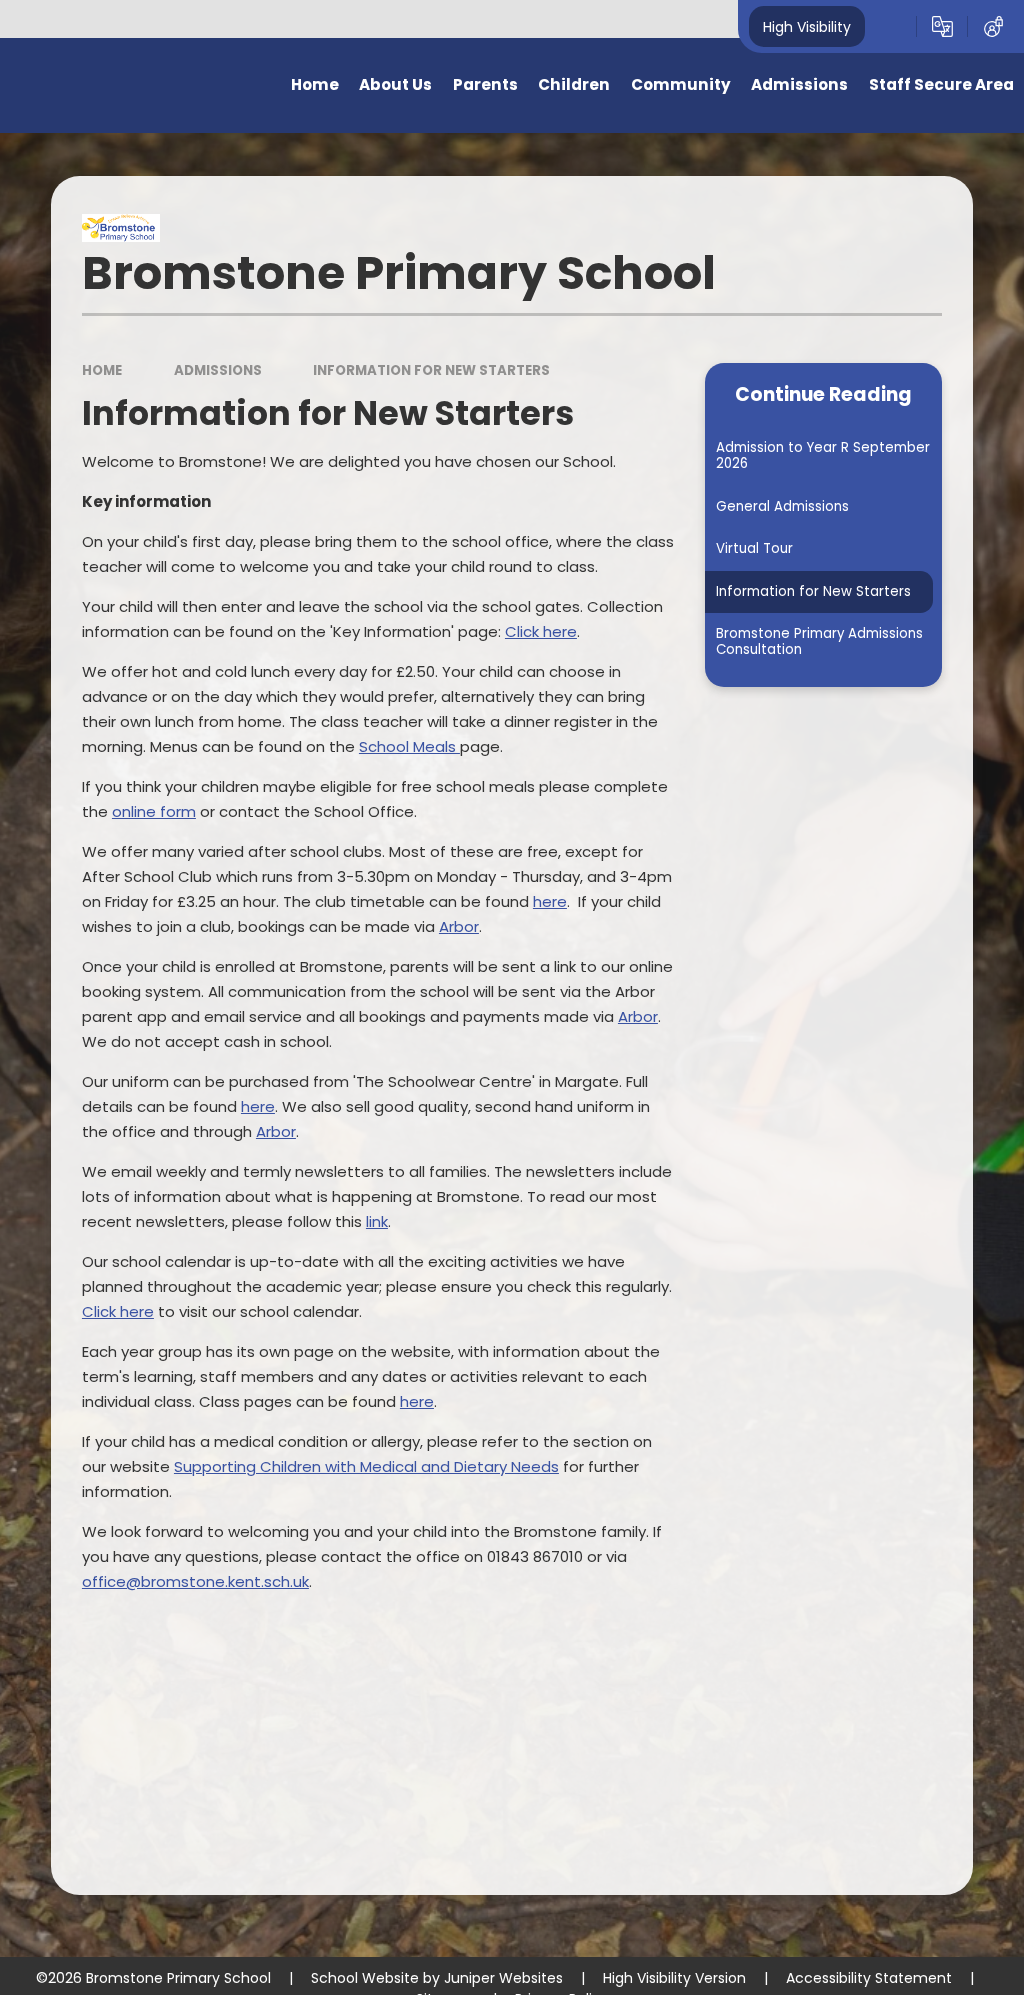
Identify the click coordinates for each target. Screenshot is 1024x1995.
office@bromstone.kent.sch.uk (195, 1581)
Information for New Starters (431, 370)
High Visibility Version (674, 1978)
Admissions (218, 370)
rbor (464, 926)
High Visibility (807, 26)
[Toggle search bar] (890, 27)
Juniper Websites (503, 1978)
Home (102, 370)
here (550, 901)
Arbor (638, 1016)
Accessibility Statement (869, 1978)
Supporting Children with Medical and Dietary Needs (366, 1466)
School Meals (409, 746)
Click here (541, 631)
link (377, 1221)
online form (154, 811)
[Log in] (993, 27)
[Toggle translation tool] (942, 27)
